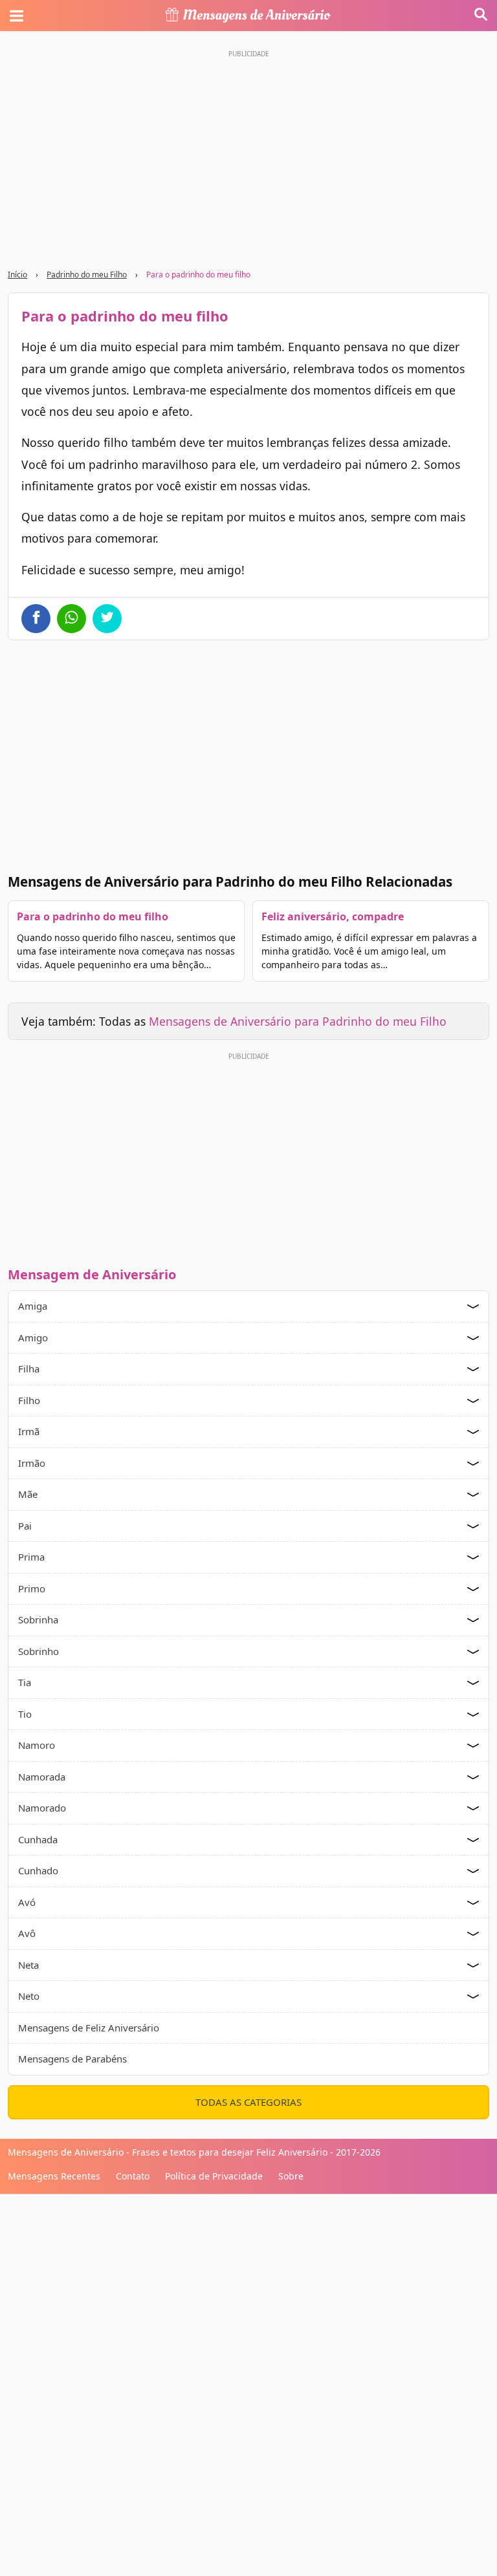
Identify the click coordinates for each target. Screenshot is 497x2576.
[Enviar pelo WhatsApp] (72, 619)
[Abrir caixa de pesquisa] (481, 16)
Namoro (37, 1745)
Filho (29, 1400)
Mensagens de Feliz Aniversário (89, 2028)
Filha (29, 1369)
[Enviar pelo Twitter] (107, 619)
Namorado (42, 1808)
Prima (31, 1557)
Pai (25, 1526)
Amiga (33, 1306)
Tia (25, 1682)
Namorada (42, 1777)
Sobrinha (38, 1619)
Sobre (291, 2176)
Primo (32, 1588)
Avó (27, 1902)
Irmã (29, 1431)
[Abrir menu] (16, 16)
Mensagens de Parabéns (72, 2059)
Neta (28, 1965)
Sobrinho (39, 1651)
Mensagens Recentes (54, 2176)
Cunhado (38, 1870)
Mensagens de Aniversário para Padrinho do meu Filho (298, 1021)
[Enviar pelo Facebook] (36, 619)
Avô (27, 1933)
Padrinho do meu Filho (87, 275)
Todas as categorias (248, 2102)
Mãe (28, 1494)
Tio (25, 1714)
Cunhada (38, 1839)
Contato (133, 2176)
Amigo (33, 1337)
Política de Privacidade (214, 2176)
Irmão (32, 1463)
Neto (29, 1996)
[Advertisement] (248, 1156)
